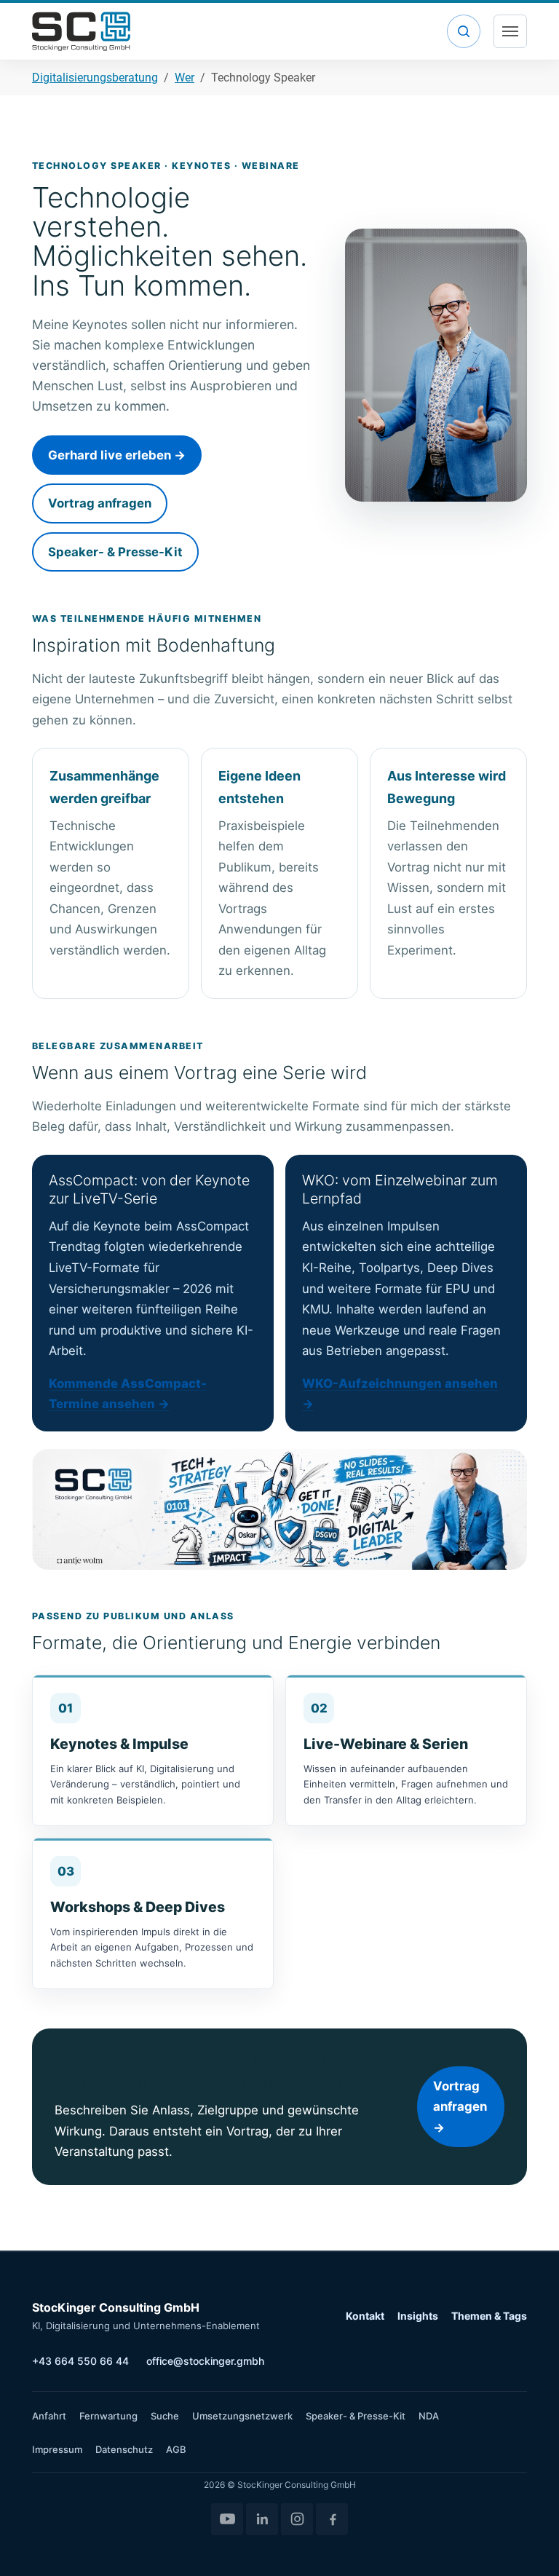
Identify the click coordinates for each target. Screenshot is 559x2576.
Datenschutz (124, 2449)
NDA (429, 2416)
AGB (176, 2449)
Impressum (57, 2449)
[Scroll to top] (527, 2544)
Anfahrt (49, 2416)
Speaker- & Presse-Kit (115, 552)
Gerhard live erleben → (117, 455)
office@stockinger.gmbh (205, 2361)
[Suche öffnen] (464, 31)
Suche (165, 2416)
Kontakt (365, 2316)
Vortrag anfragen (100, 503)
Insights (418, 2316)
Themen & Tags (489, 2316)
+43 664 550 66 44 (80, 2361)
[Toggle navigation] (510, 31)
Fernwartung (108, 2416)
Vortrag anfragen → (460, 2107)
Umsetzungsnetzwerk (242, 2416)
